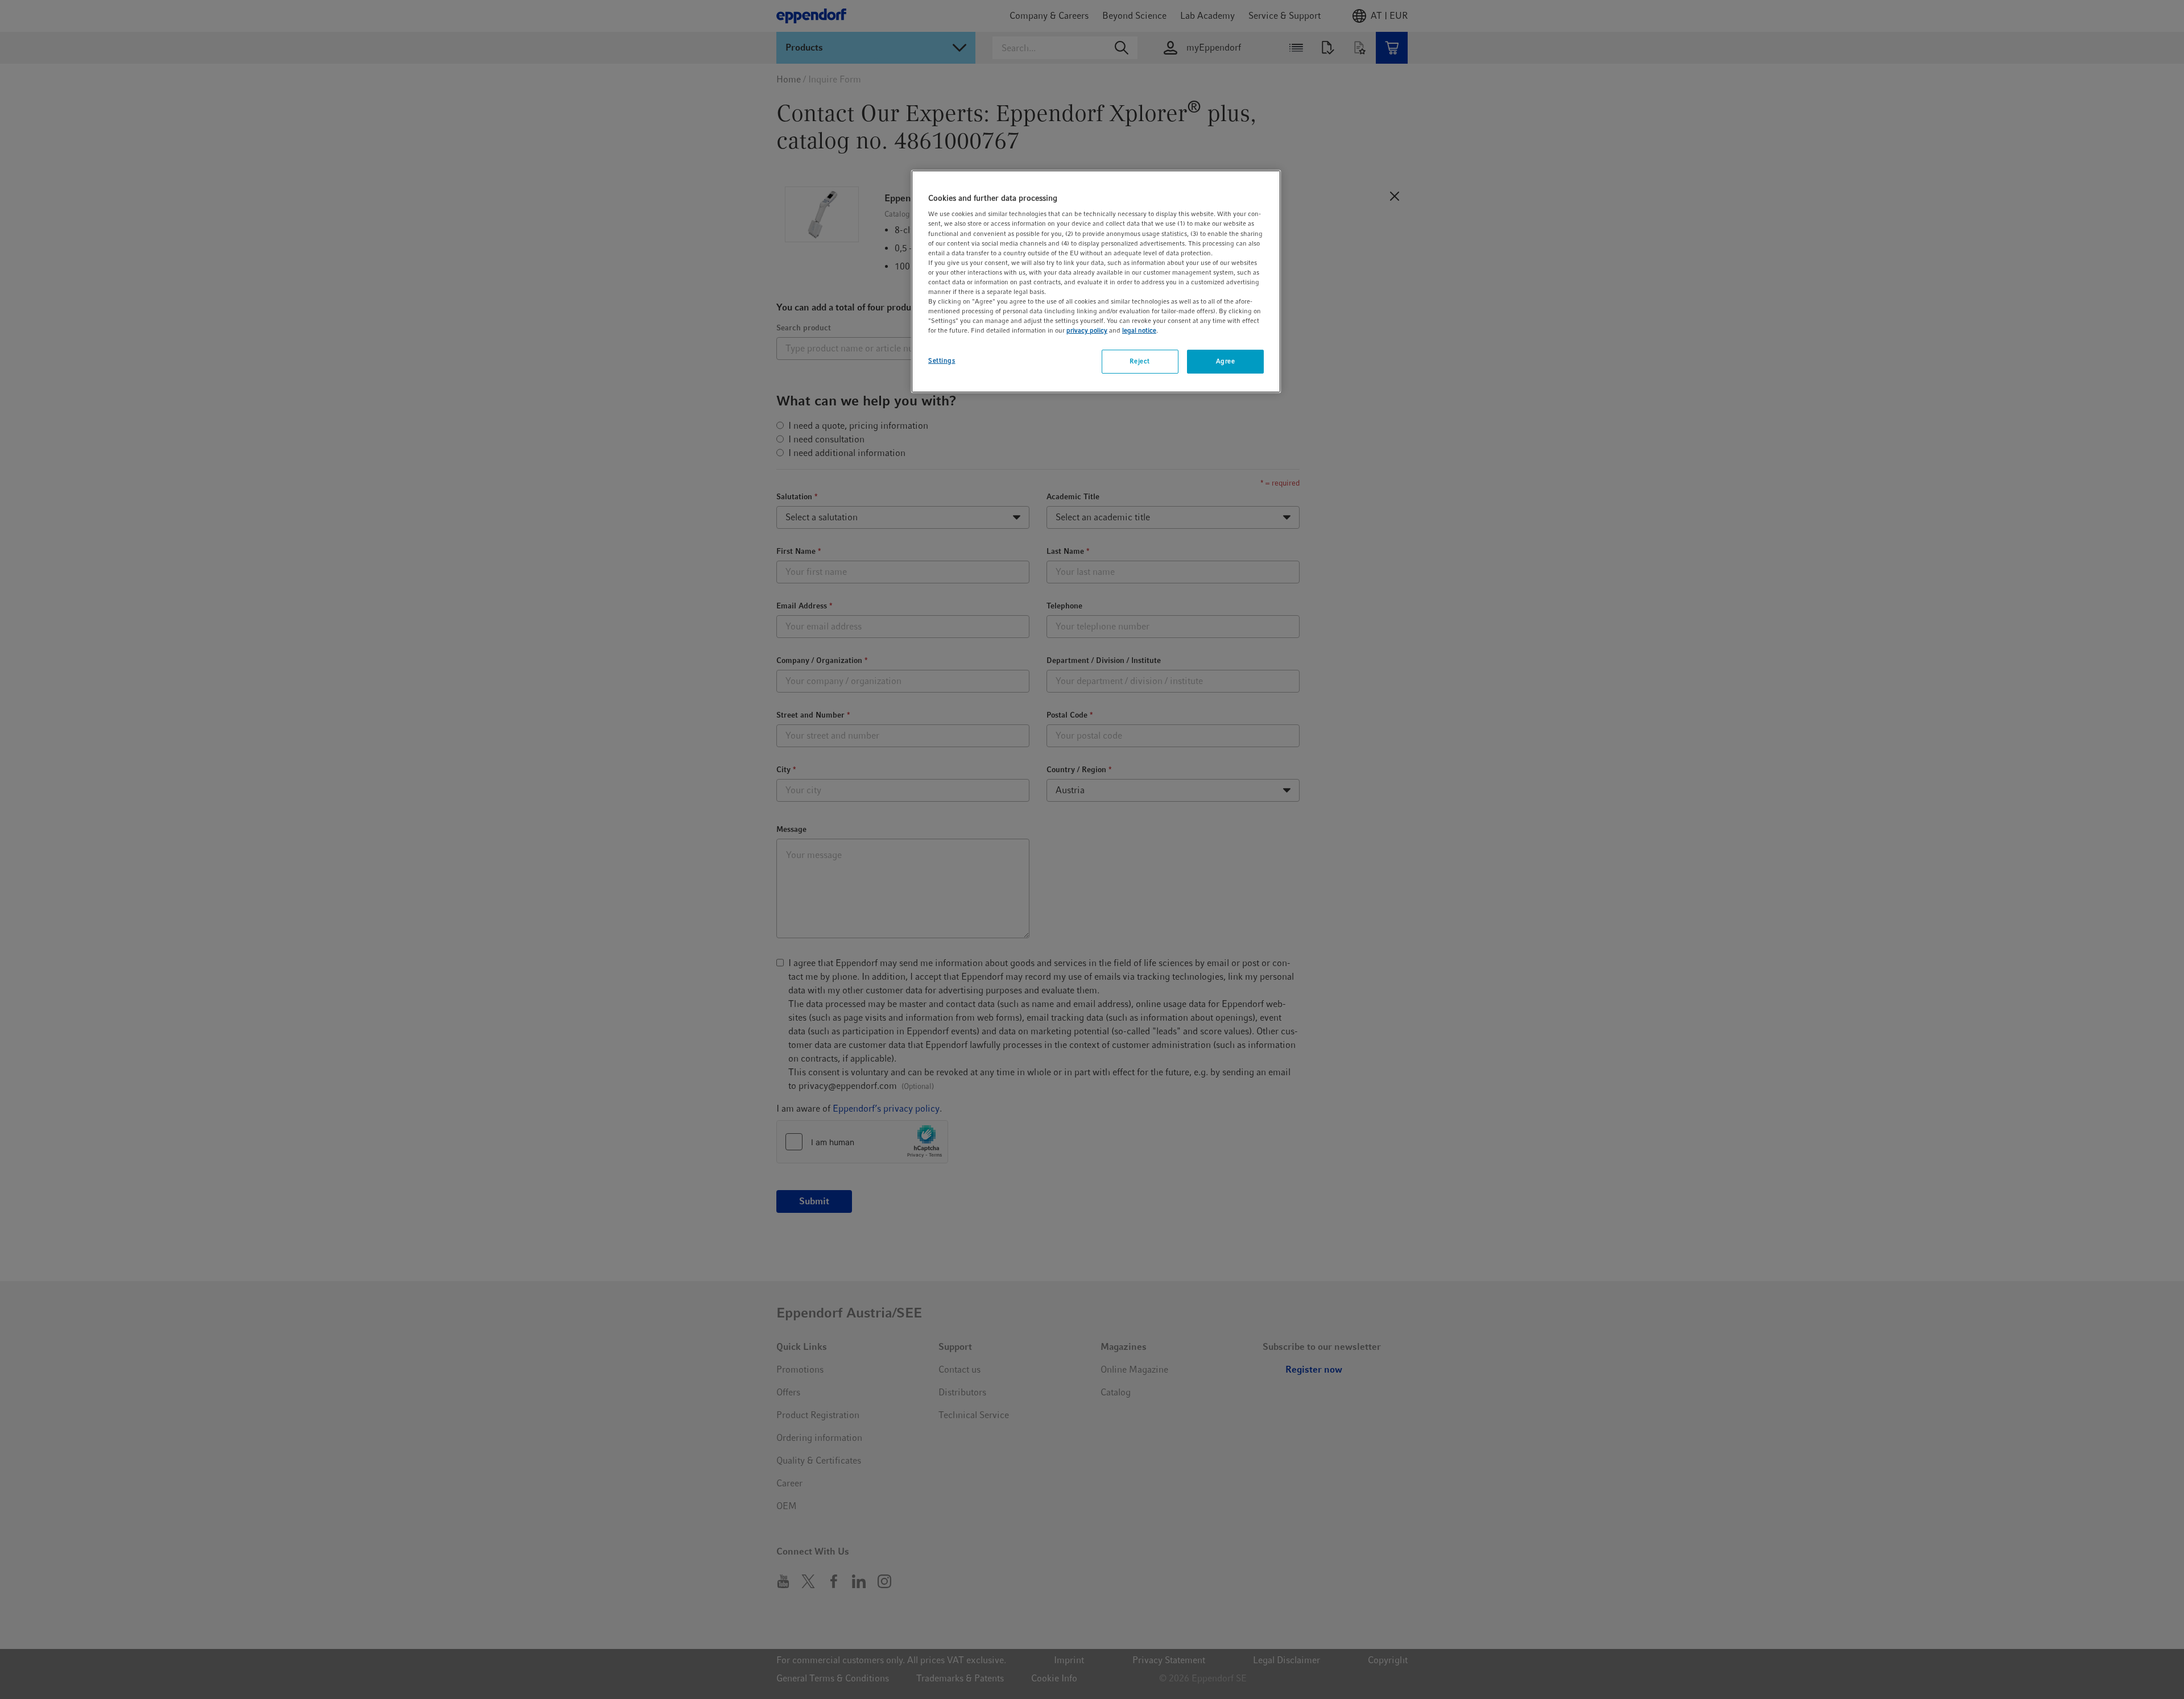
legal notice (1139, 330)
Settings (942, 360)
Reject (1139, 361)
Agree (1226, 361)
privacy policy (1087, 330)
